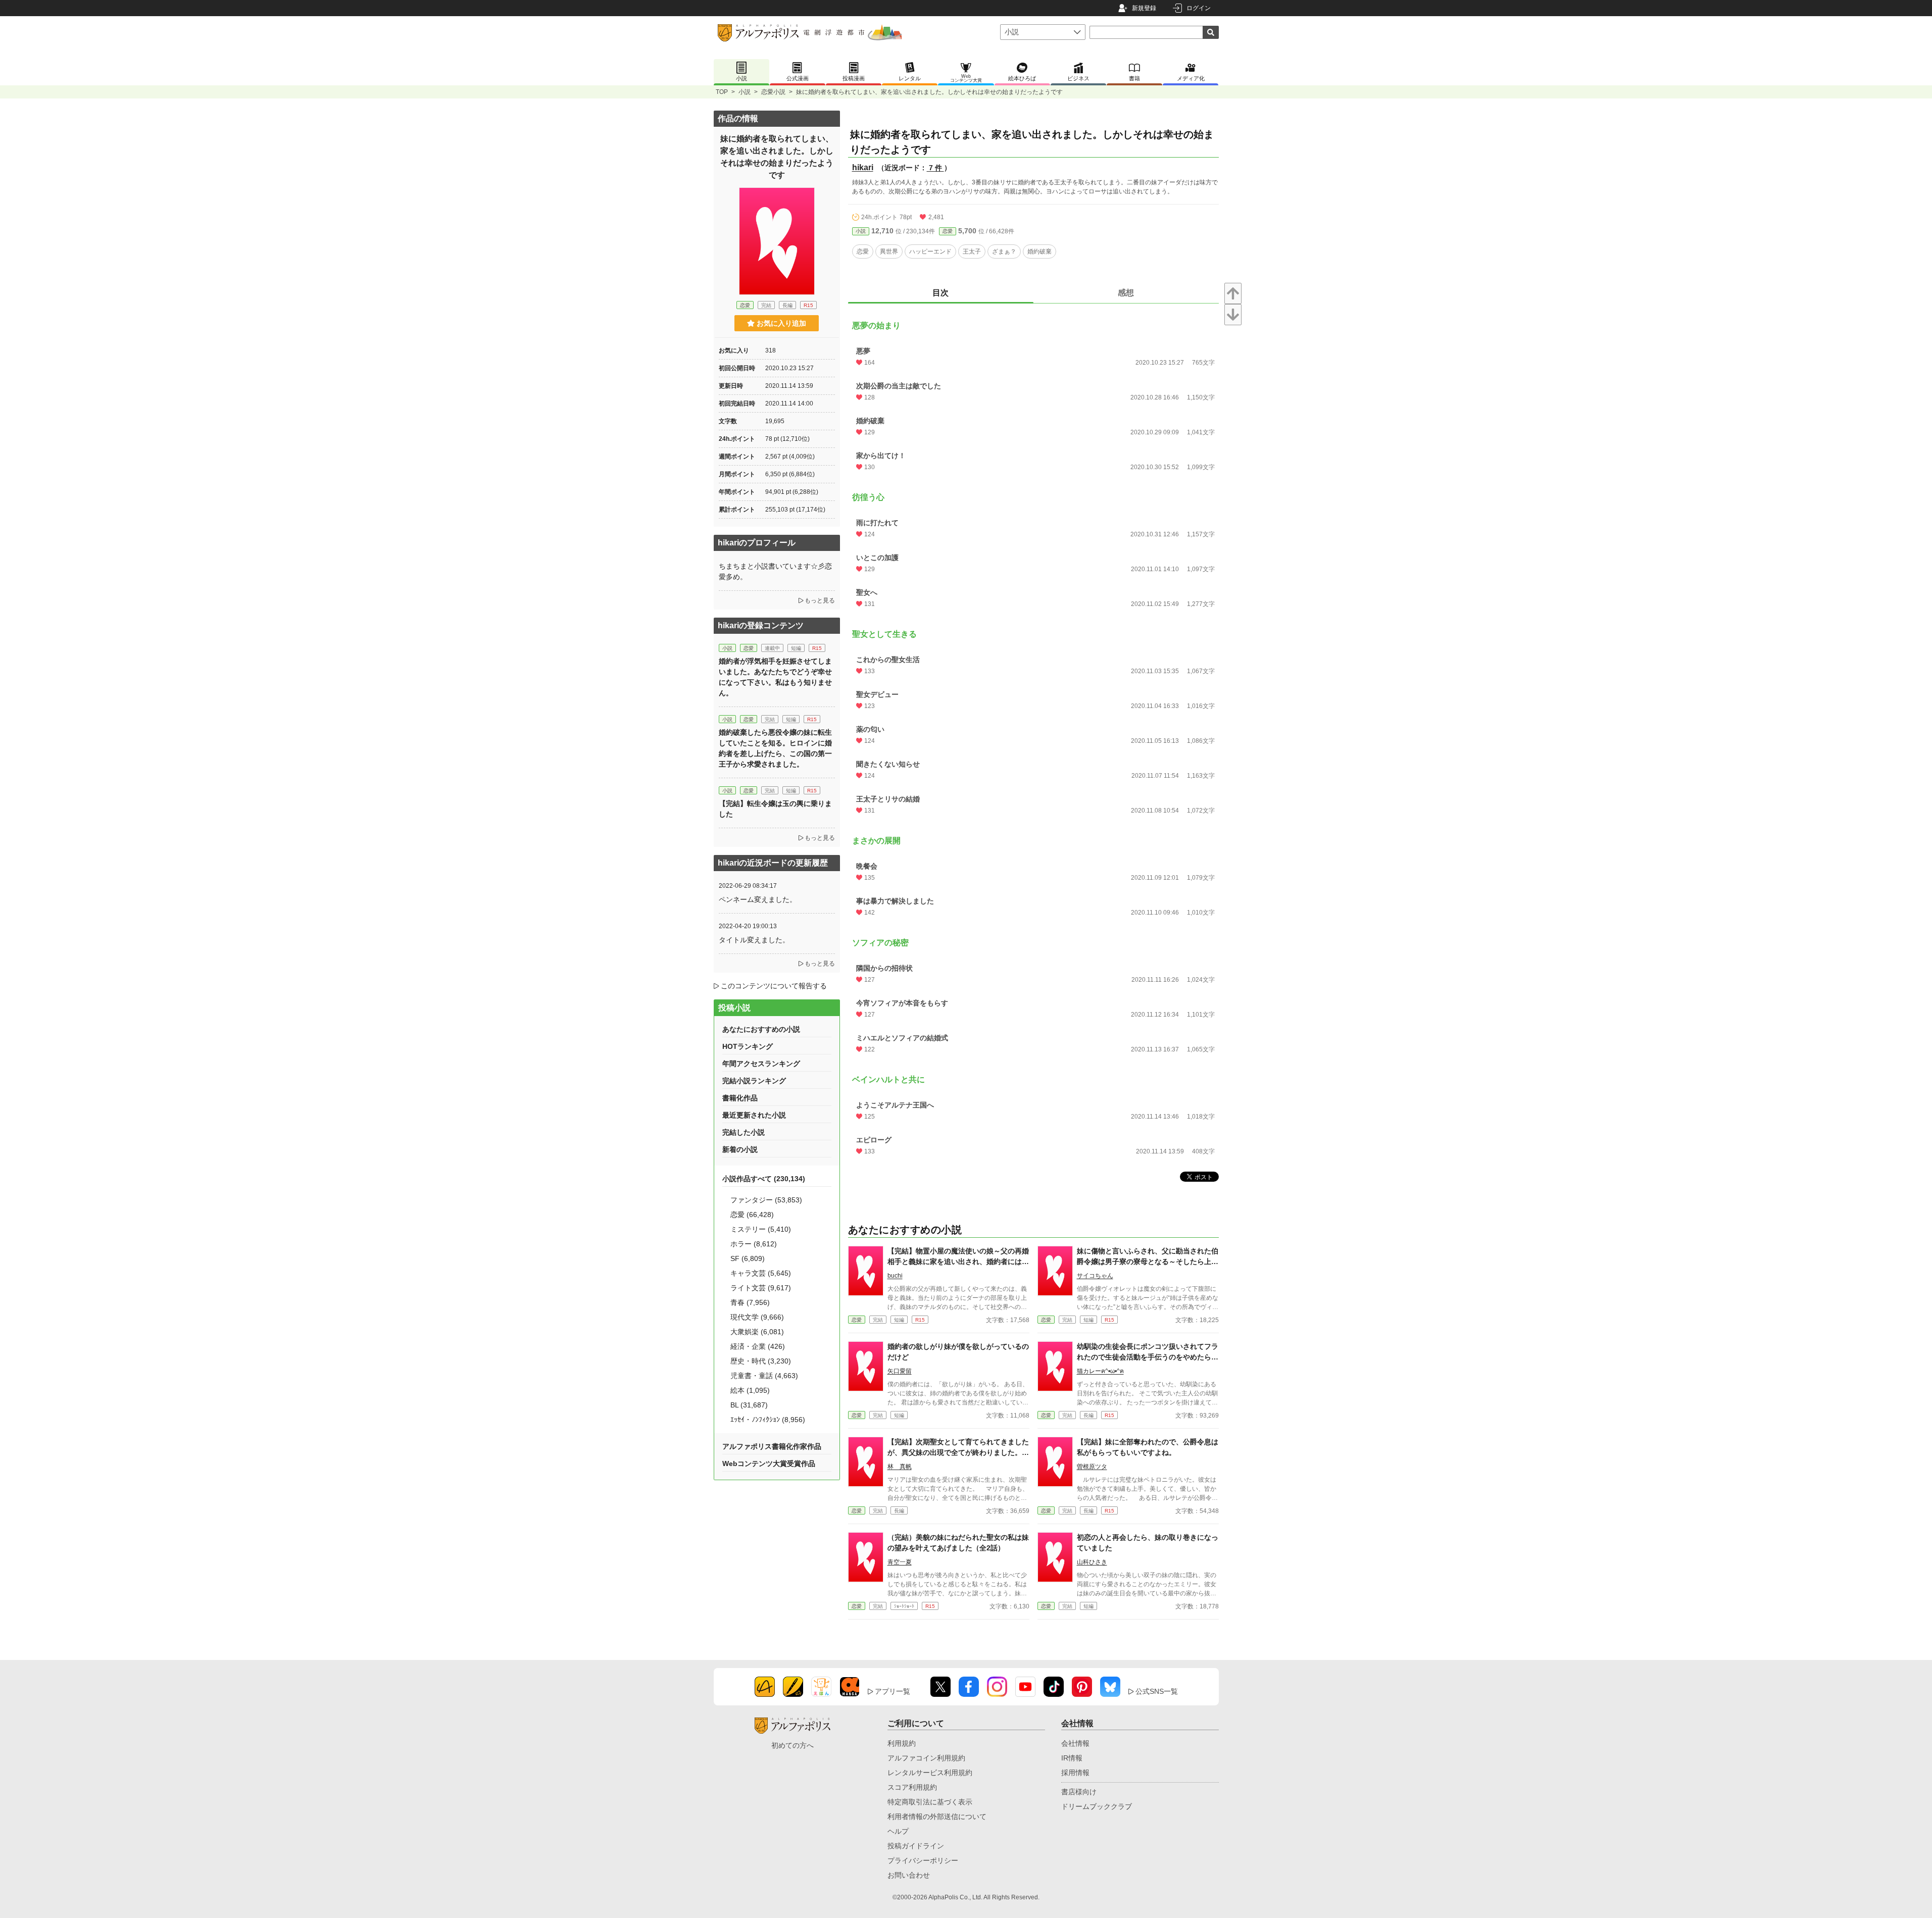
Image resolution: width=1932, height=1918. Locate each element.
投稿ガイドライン (916, 1846)
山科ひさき (1092, 1562)
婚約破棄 (1039, 251)
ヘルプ (898, 1831)
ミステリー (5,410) (761, 1229)
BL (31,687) (749, 1405)
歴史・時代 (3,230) (761, 1361)
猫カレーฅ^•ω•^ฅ (1100, 1371)
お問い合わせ (909, 1875)
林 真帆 (900, 1467)
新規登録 (1144, 8)
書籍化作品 (740, 1098)
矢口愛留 (900, 1371)
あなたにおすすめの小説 (761, 1029)
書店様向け (1079, 1792)
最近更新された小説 (754, 1115)
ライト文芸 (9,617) (761, 1288)
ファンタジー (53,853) (766, 1200)
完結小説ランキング (754, 1081)
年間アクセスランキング (761, 1064)
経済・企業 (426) (758, 1346)
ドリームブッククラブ (1097, 1806)
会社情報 (1075, 1743)
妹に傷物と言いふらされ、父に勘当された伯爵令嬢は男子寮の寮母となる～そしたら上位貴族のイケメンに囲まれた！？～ (1148, 1261)
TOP (722, 92)
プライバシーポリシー (923, 1860)
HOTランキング (748, 1046)
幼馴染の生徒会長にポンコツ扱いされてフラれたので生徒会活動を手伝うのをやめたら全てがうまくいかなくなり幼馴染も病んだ (1148, 1357)
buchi (895, 1276)
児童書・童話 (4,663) (764, 1376)
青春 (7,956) (750, 1302)
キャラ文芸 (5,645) (761, 1273)
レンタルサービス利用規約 (930, 1773)
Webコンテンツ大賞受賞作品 (769, 1463)
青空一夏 (900, 1562)
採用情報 (1075, 1773)
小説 (745, 92)
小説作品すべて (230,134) (764, 1179)
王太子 (972, 251)
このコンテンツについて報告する (774, 986)
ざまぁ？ (1004, 251)
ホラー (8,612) (754, 1244)
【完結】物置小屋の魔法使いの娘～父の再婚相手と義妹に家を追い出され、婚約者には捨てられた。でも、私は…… (958, 1261)
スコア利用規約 (912, 1787)
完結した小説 (744, 1132)
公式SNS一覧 (1157, 1691)
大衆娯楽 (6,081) (757, 1332)
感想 (1126, 293)
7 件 (935, 168)
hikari (863, 167)
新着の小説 (740, 1149)
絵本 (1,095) (750, 1390)
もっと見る (820, 600)
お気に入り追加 (781, 323)
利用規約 (902, 1743)
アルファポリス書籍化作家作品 (772, 1446)
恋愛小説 (773, 92)
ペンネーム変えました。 (758, 899)
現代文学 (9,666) (757, 1317)
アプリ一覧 (893, 1691)
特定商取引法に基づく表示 (930, 1802)
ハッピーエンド (930, 251)
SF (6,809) (748, 1258)
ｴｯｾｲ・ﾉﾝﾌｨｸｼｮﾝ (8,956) (768, 1420)
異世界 (889, 251)
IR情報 (1072, 1758)
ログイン (1199, 8)
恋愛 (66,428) (752, 1215)
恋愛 (948, 231)
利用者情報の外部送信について (937, 1816)
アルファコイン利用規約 (926, 1758)
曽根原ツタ (1092, 1467)
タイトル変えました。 (754, 940)
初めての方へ (792, 1745)
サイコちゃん (1095, 1276)
